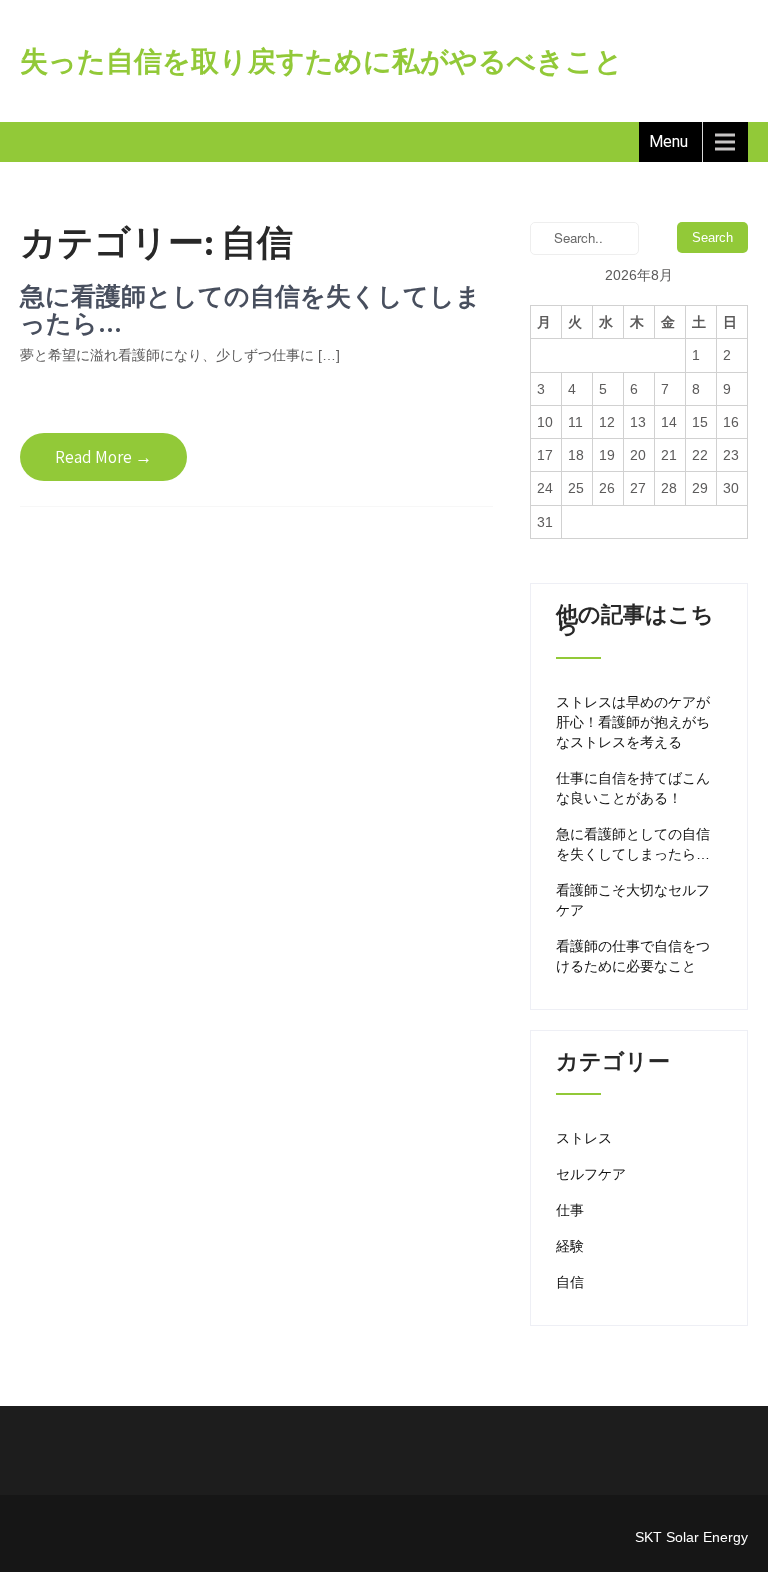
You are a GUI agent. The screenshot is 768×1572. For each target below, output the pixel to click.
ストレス (584, 1138)
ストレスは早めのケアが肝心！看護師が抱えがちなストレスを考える (633, 722)
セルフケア (591, 1174)
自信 (570, 1282)
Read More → (103, 457)
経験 (570, 1246)
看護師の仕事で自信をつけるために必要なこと (633, 956)
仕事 (570, 1210)
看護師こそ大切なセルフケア (633, 900)
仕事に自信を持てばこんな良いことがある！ (633, 788)
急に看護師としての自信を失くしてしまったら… (250, 309)
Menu (668, 141)
